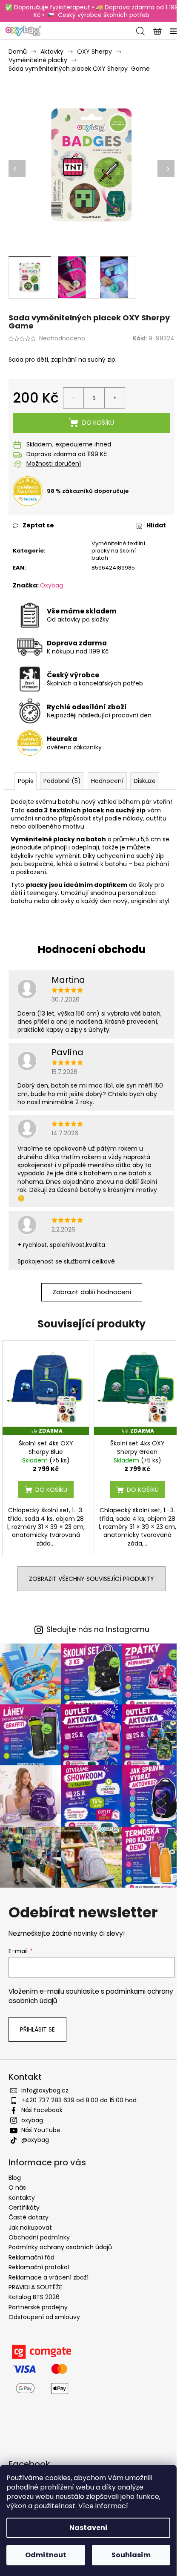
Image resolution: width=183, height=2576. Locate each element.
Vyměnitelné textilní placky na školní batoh (118, 551)
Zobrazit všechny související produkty (91, 1579)
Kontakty (22, 2198)
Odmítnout (46, 2555)
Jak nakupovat (30, 2228)
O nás (17, 2187)
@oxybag (35, 2140)
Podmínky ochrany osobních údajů (60, 2247)
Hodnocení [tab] (107, 781)
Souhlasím (131, 2555)
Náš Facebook (42, 2110)
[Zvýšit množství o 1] (114, 398)
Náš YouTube (41, 2130)
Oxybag (51, 585)
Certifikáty (24, 2208)
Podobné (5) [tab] (62, 781)
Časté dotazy (29, 2217)
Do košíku (98, 423)
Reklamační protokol (39, 2267)
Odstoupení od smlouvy (44, 2317)
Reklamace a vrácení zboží (49, 2277)
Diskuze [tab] (145, 781)
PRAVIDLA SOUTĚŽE (35, 2287)
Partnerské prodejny (38, 2307)
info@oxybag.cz (45, 2090)
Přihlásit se (37, 2029)
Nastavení (89, 2528)
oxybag (32, 2120)
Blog (15, 2178)
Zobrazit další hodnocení (92, 1292)
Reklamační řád (31, 2257)
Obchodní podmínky (39, 2237)
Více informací (103, 2506)
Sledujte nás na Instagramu (98, 1630)
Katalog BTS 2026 (34, 2297)
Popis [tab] (26, 781)
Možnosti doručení (54, 464)
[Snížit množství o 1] (74, 398)
